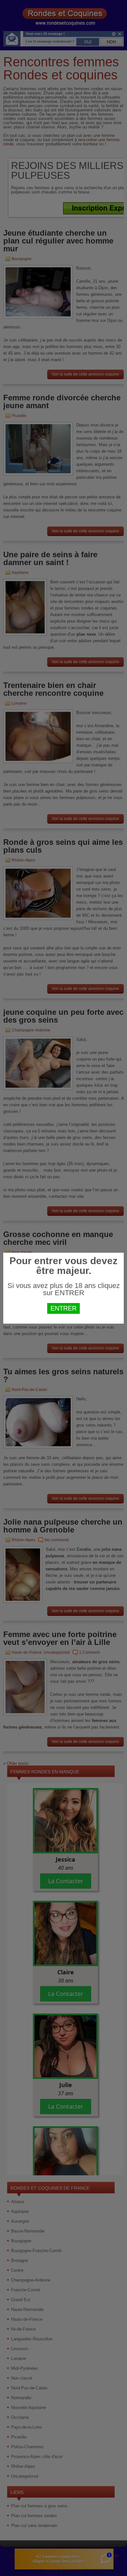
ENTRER (63, 1308)
